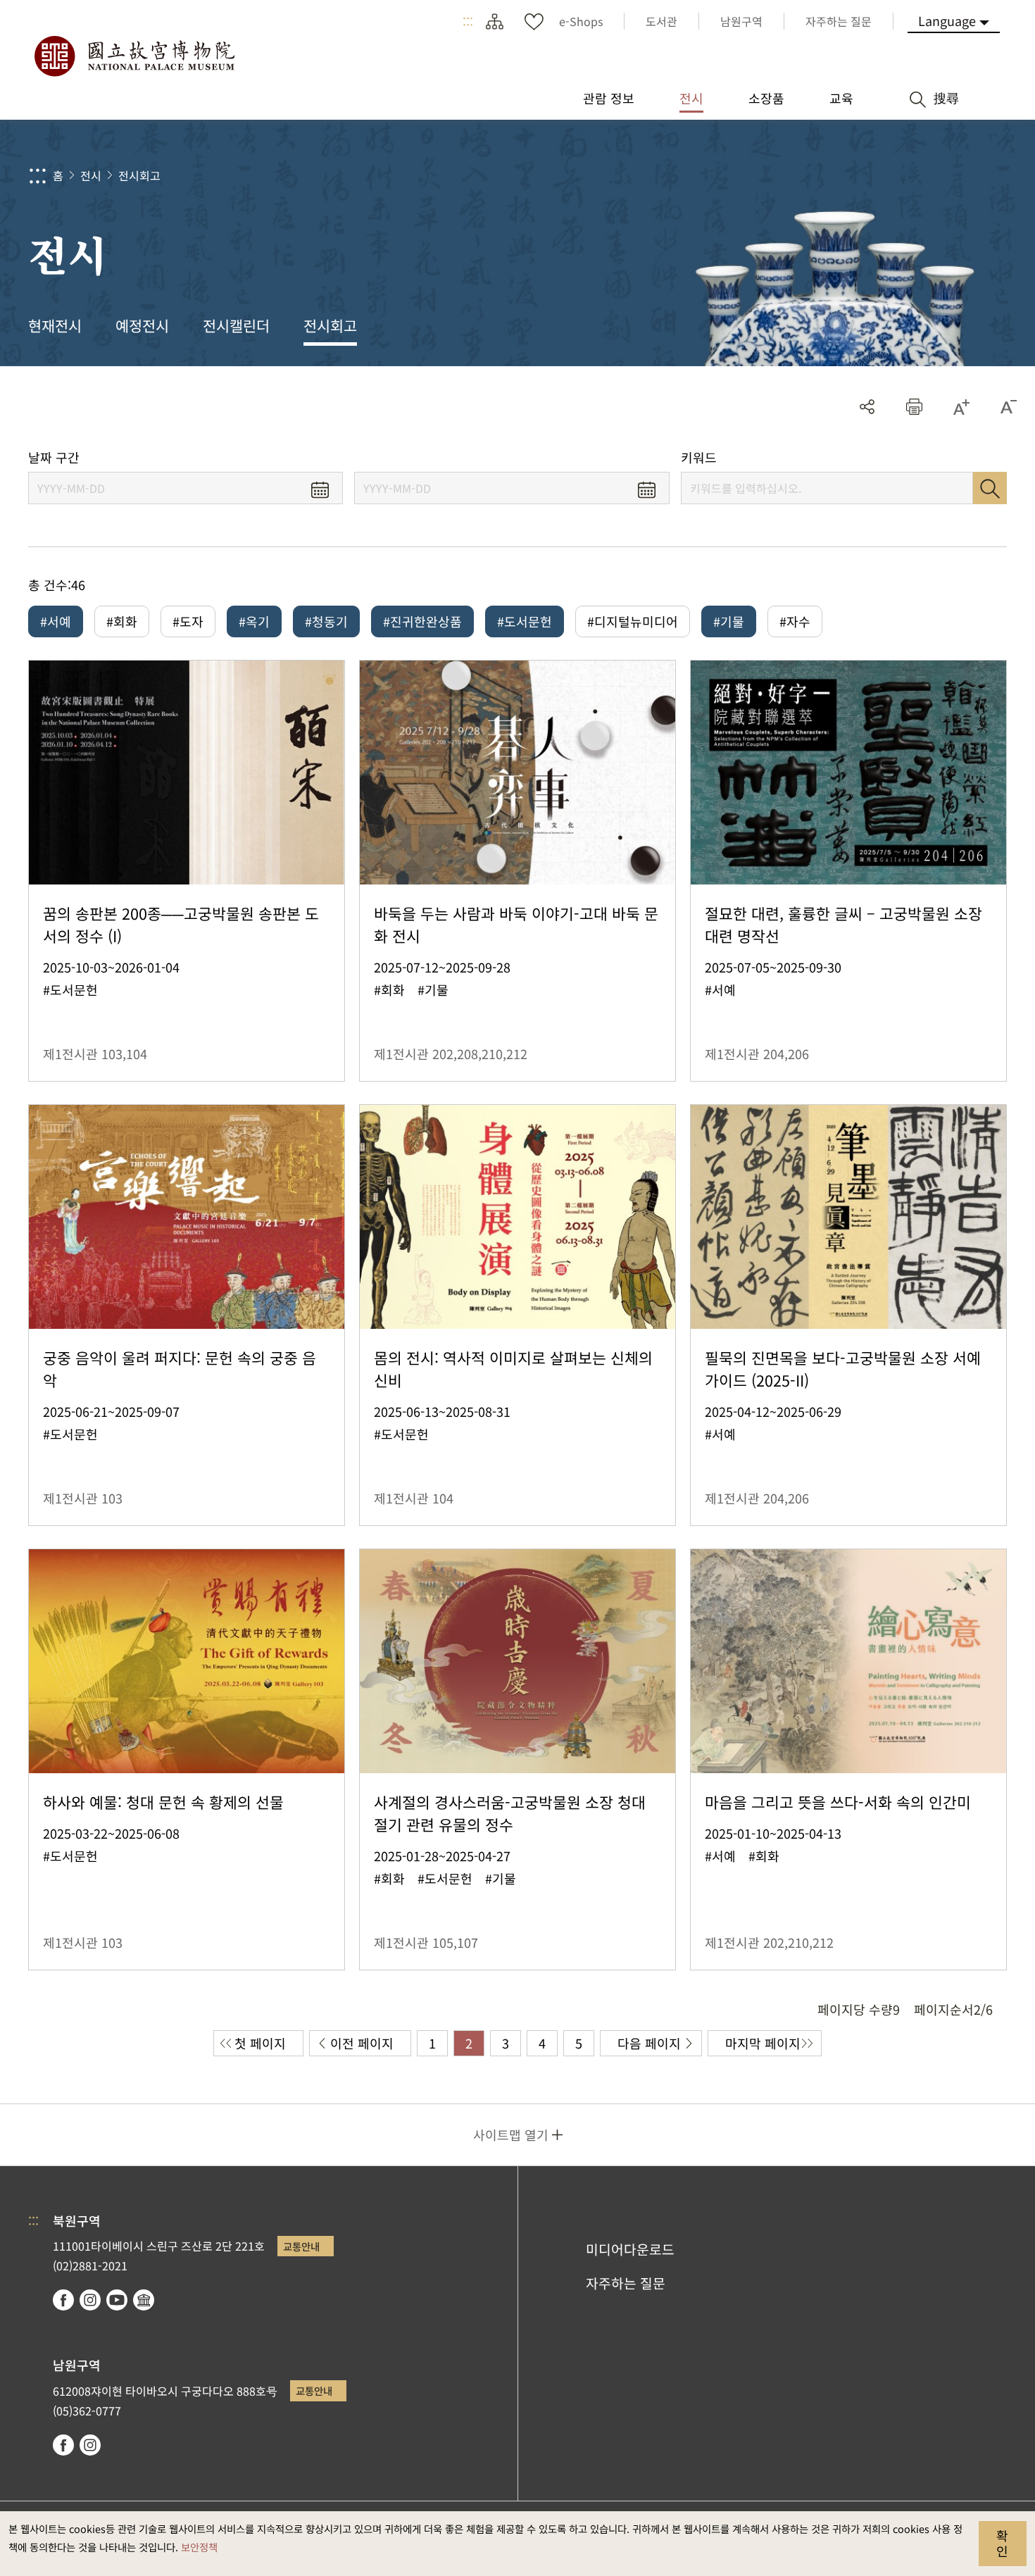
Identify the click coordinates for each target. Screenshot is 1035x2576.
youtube (117, 2300)
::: (468, 21)
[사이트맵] (494, 21)
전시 (91, 175)
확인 (1002, 2543)
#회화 (122, 621)
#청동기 (326, 621)
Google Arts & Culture (144, 2300)
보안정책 (199, 2547)
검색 (990, 488)
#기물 (729, 621)
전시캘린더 (236, 325)
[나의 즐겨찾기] (534, 21)
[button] (914, 407)
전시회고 (139, 175)
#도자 (188, 621)
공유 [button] (867, 407)
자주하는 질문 (626, 2283)
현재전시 (55, 325)
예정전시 (142, 325)
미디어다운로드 (630, 2249)
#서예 (56, 621)
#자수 (795, 621)
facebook (63, 2300)
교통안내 (301, 2246)
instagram (90, 2300)
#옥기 (254, 621)
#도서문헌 (525, 621)
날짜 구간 (54, 457)
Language (947, 20)
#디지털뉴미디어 (633, 621)
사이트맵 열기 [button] (511, 2134)
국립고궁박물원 (134, 56)
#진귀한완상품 (422, 621)
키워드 (699, 457)
